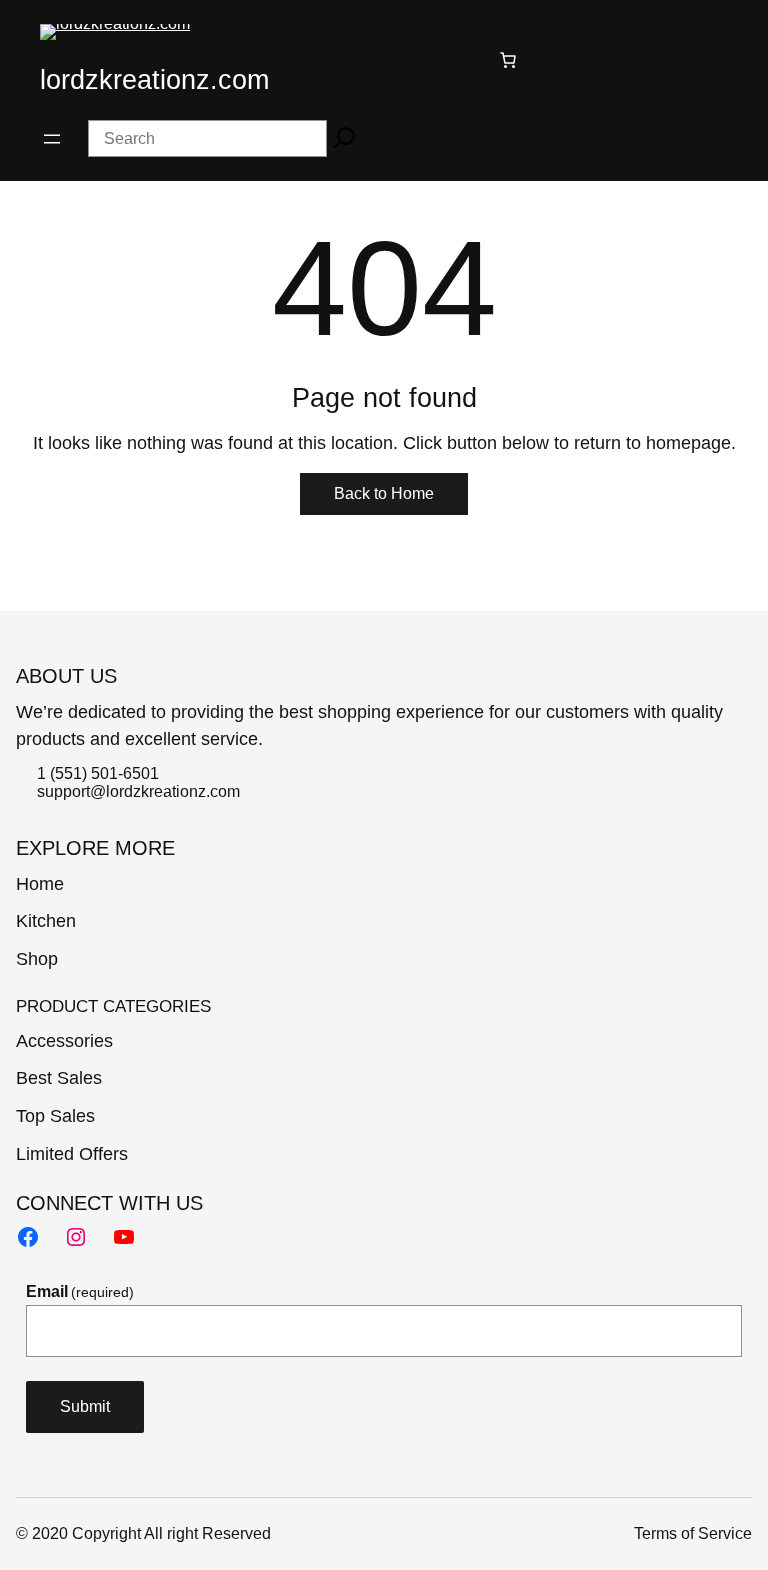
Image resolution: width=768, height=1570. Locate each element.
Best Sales (59, 1078)
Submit (85, 1406)
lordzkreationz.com (154, 79)
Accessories (64, 1041)
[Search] (344, 138)
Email (80, 1291)
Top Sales (55, 1116)
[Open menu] (52, 139)
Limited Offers (72, 1154)
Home (40, 884)
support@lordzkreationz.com (138, 791)
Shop (37, 959)
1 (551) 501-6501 (98, 773)
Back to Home (384, 493)
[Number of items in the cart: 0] (508, 60)
